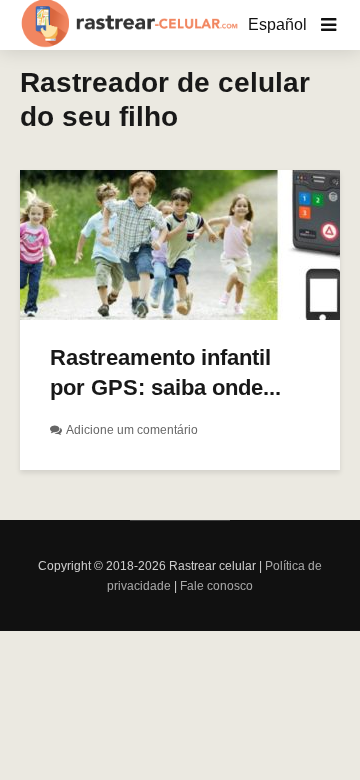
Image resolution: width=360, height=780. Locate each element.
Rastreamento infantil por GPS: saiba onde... (165, 372)
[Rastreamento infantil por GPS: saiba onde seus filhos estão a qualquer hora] (180, 243)
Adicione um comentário (132, 430)
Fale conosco (216, 586)
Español (277, 24)
